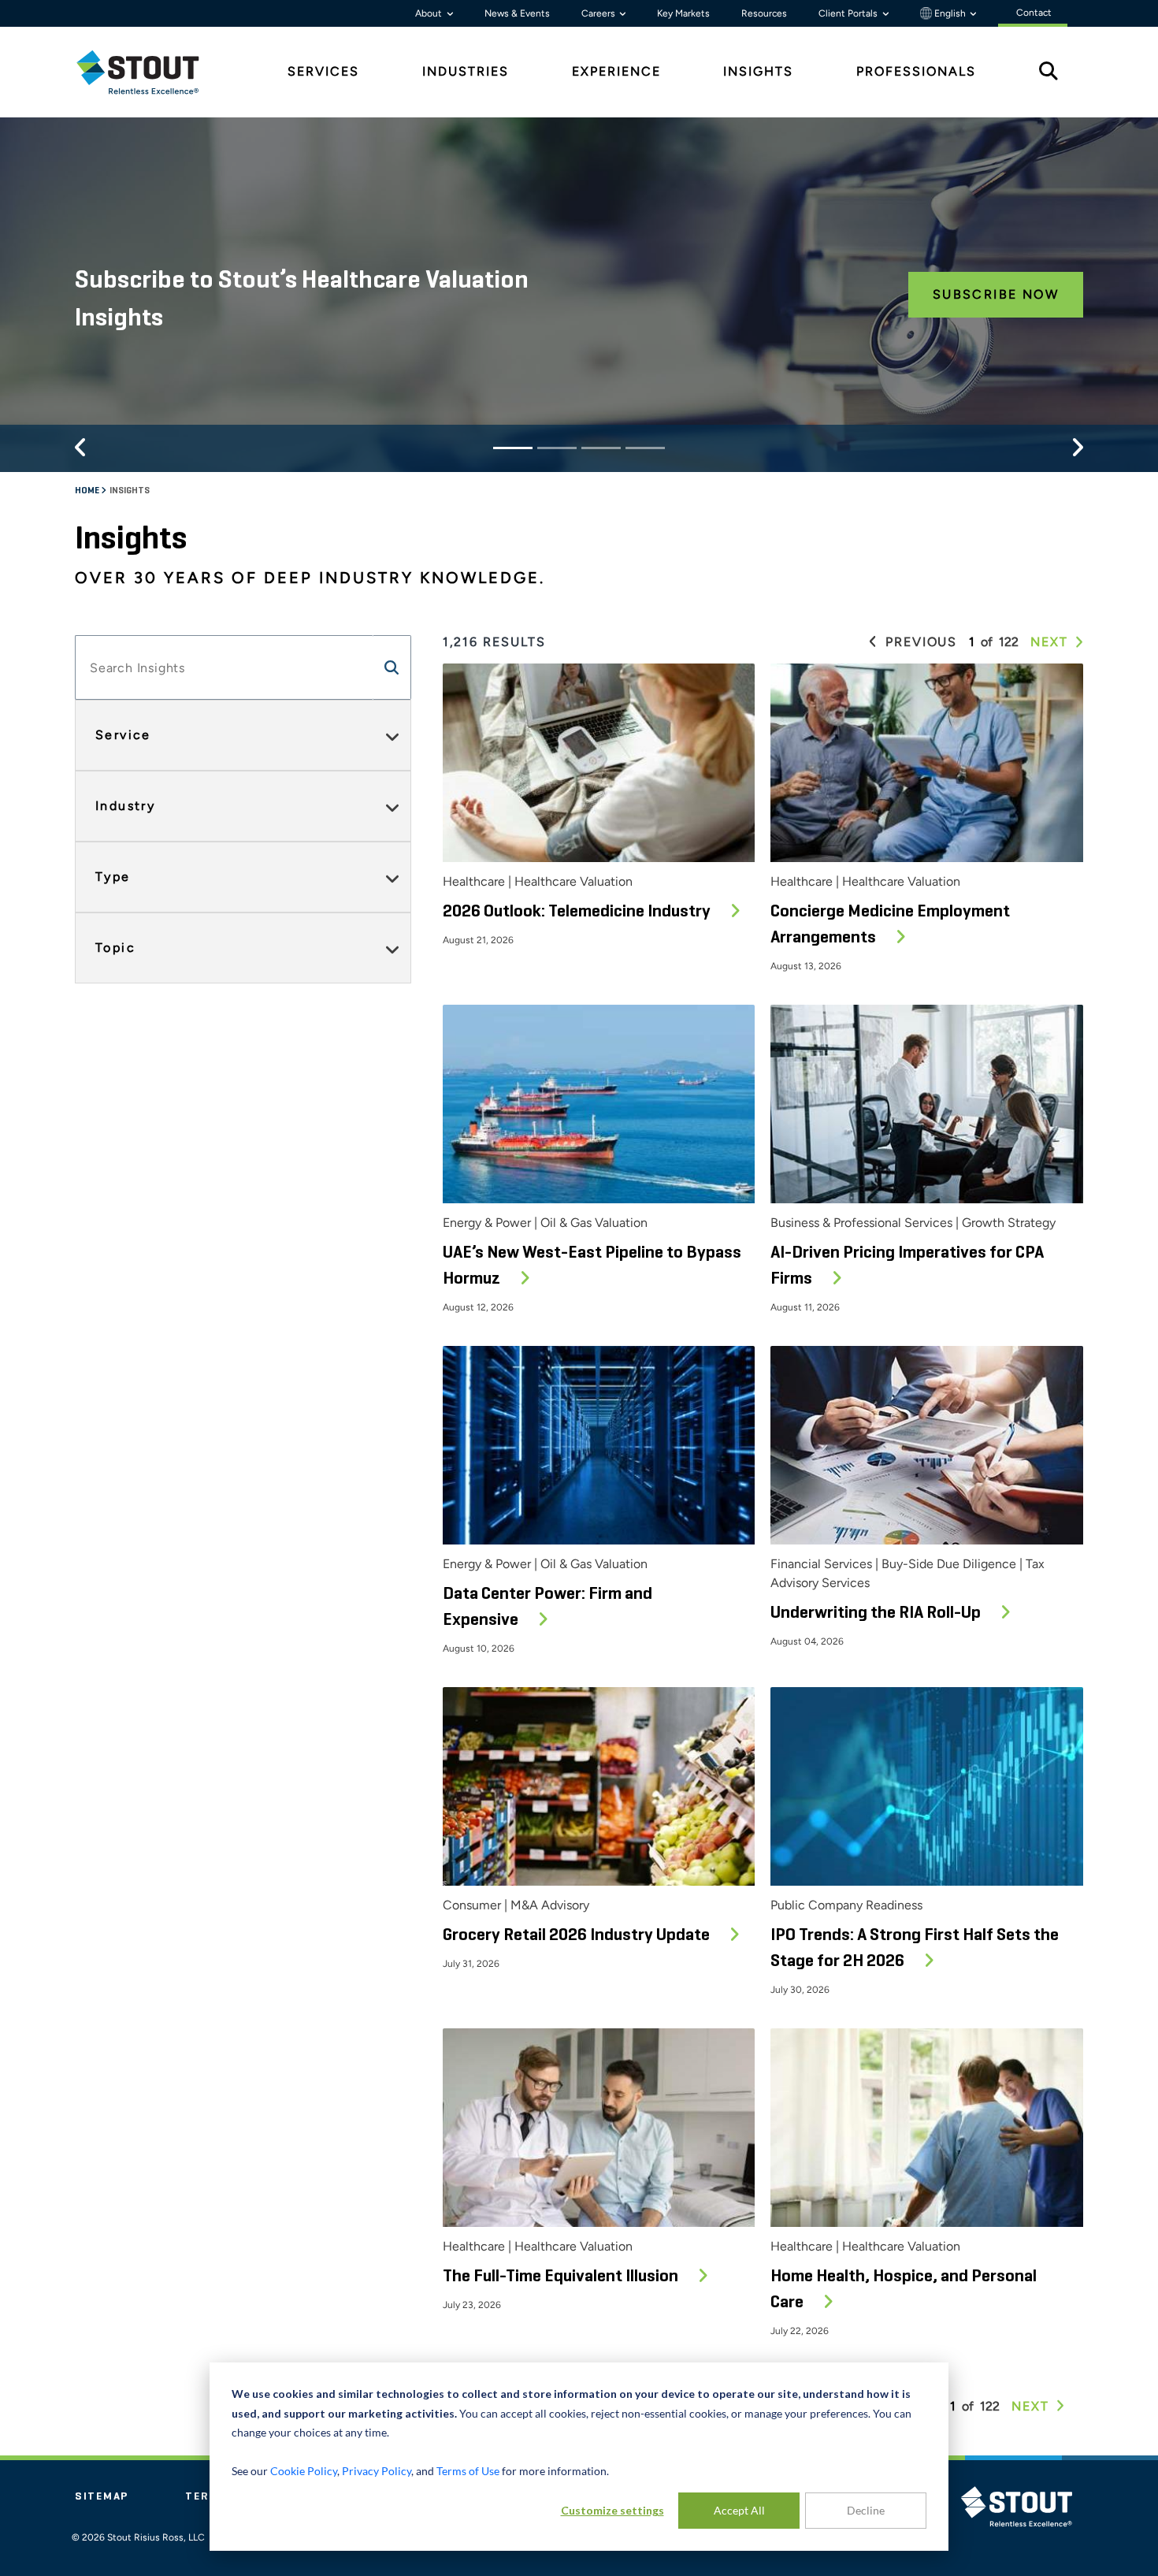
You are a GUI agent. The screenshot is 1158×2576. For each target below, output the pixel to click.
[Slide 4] (645, 448)
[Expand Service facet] (392, 735)
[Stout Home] (150, 72)
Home (88, 491)
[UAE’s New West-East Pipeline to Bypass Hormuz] (599, 1104)
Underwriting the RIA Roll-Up (877, 1613)
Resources (764, 13)
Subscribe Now (996, 294)
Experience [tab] (616, 71)
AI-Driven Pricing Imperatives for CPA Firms (907, 1266)
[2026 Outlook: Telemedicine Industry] (599, 763)
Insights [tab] (758, 71)
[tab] (150, 72)
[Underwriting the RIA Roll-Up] (927, 1445)
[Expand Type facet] (392, 877)
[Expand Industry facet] (392, 806)
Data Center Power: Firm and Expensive (547, 1607)
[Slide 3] (601, 448)
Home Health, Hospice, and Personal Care (904, 2290)
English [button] (950, 13)
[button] (392, 667)
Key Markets (683, 13)
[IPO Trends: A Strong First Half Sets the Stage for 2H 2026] (927, 1786)
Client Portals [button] (849, 13)
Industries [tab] (466, 71)
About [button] (430, 13)
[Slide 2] (557, 448)
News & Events (517, 13)
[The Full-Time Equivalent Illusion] (599, 2128)
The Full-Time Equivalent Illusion (562, 2277)
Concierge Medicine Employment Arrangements (890, 925)
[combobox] (225, 667)
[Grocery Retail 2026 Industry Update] (599, 1786)
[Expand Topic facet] (392, 948)
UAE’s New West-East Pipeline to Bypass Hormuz (592, 1266)
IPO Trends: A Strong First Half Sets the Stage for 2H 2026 (915, 1948)
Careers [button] (599, 13)
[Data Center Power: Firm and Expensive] (599, 1445)
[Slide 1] (513, 448)
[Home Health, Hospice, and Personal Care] (927, 2128)
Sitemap (102, 2496)
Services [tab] (323, 71)
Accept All (739, 2510)
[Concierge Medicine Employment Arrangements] (927, 763)
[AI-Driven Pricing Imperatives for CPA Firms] (927, 1104)
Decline (866, 2510)
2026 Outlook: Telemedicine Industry (578, 912)
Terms (206, 2496)
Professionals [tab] (916, 71)
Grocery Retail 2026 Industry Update (578, 1935)
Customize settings (612, 2510)
